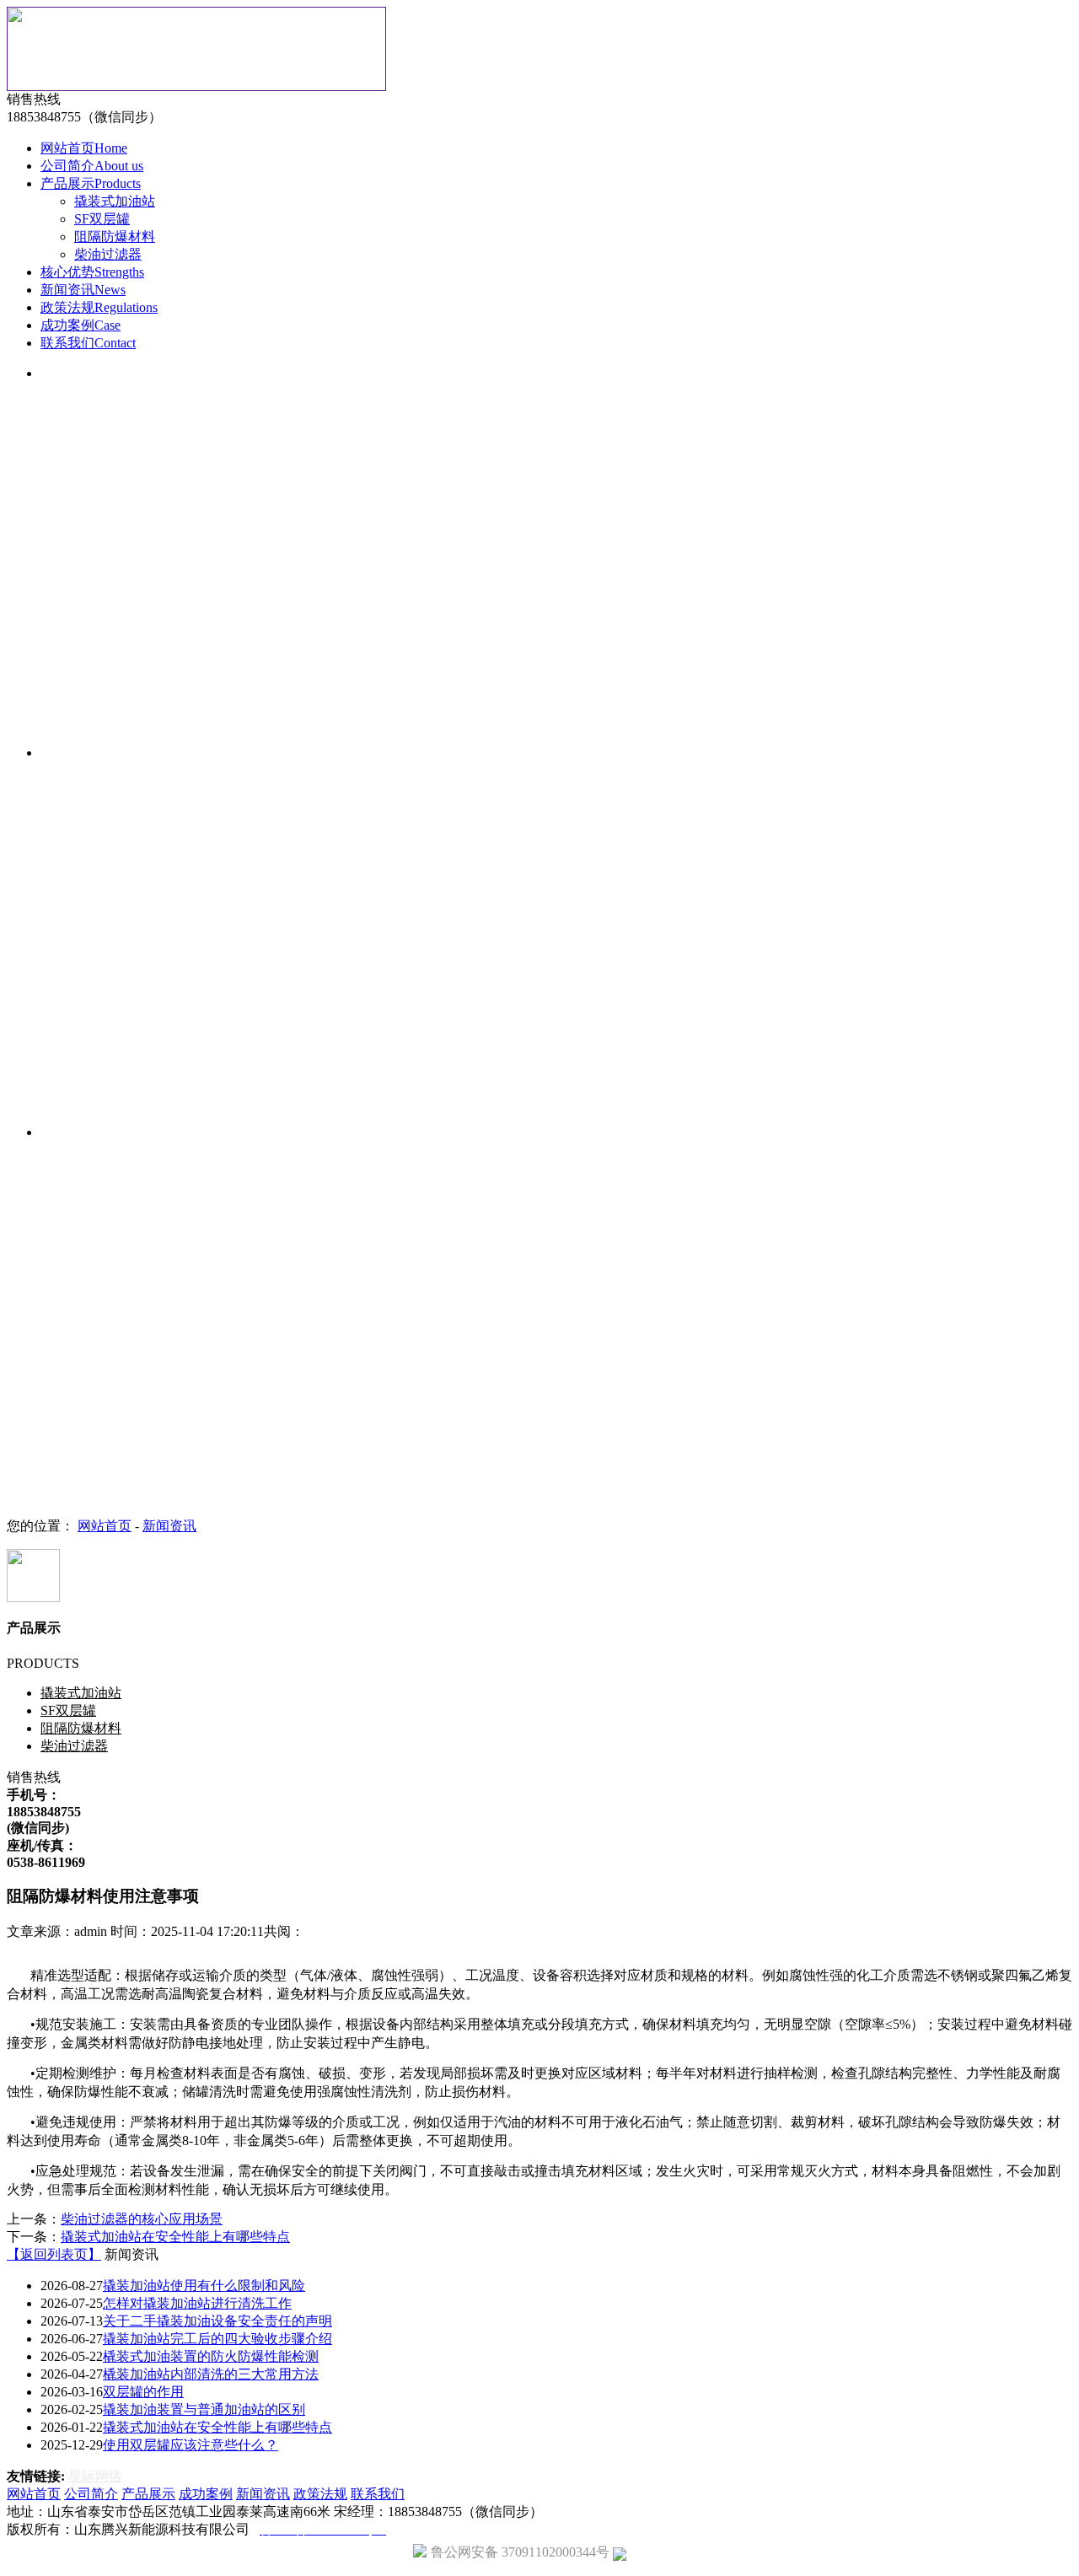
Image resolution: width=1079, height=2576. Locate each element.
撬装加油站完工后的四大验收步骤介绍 (217, 2339)
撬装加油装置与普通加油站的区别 (204, 2409)
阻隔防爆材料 (115, 237)
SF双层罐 (102, 219)
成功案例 (81, 325)
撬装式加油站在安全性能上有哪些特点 (175, 2237)
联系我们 (88, 343)
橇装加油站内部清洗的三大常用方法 (211, 2374)
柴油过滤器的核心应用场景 (142, 2219)
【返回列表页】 (54, 2254)
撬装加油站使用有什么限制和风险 (204, 2286)
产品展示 (91, 183)
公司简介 (92, 166)
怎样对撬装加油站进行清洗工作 (197, 2303)
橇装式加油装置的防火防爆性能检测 (211, 2356)
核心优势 (92, 272)
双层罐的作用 (143, 2392)
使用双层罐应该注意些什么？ (191, 2445)
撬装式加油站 (115, 201)
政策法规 (99, 307)
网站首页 (84, 148)
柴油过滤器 (108, 254)
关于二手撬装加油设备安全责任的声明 (217, 2321)
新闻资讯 (83, 290)
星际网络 (95, 2476)
